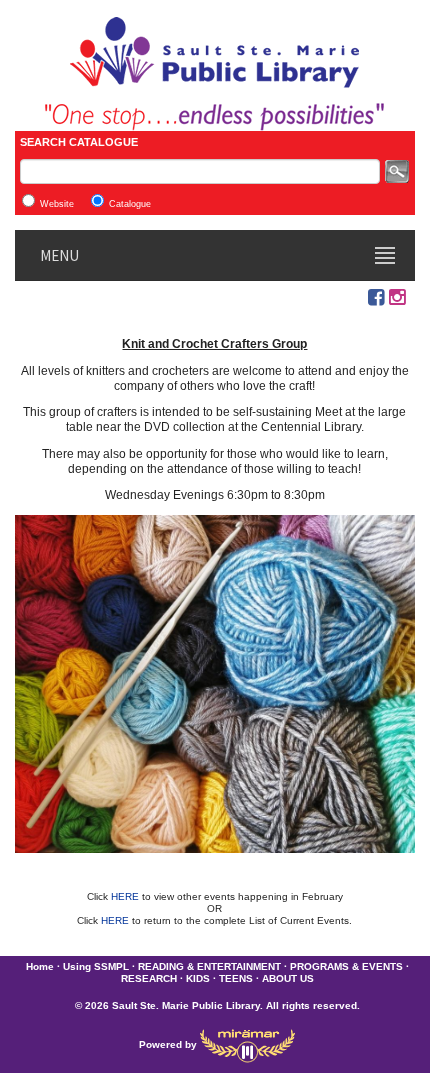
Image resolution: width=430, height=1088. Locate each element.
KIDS (198, 978)
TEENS (236, 978)
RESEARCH (149, 978)
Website (57, 204)
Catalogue (130, 204)
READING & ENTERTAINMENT (209, 966)
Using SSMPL (96, 966)
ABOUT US (288, 978)
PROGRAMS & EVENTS (346, 966)
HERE (126, 896)
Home (40, 966)
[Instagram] (397, 297)
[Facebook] (376, 297)
